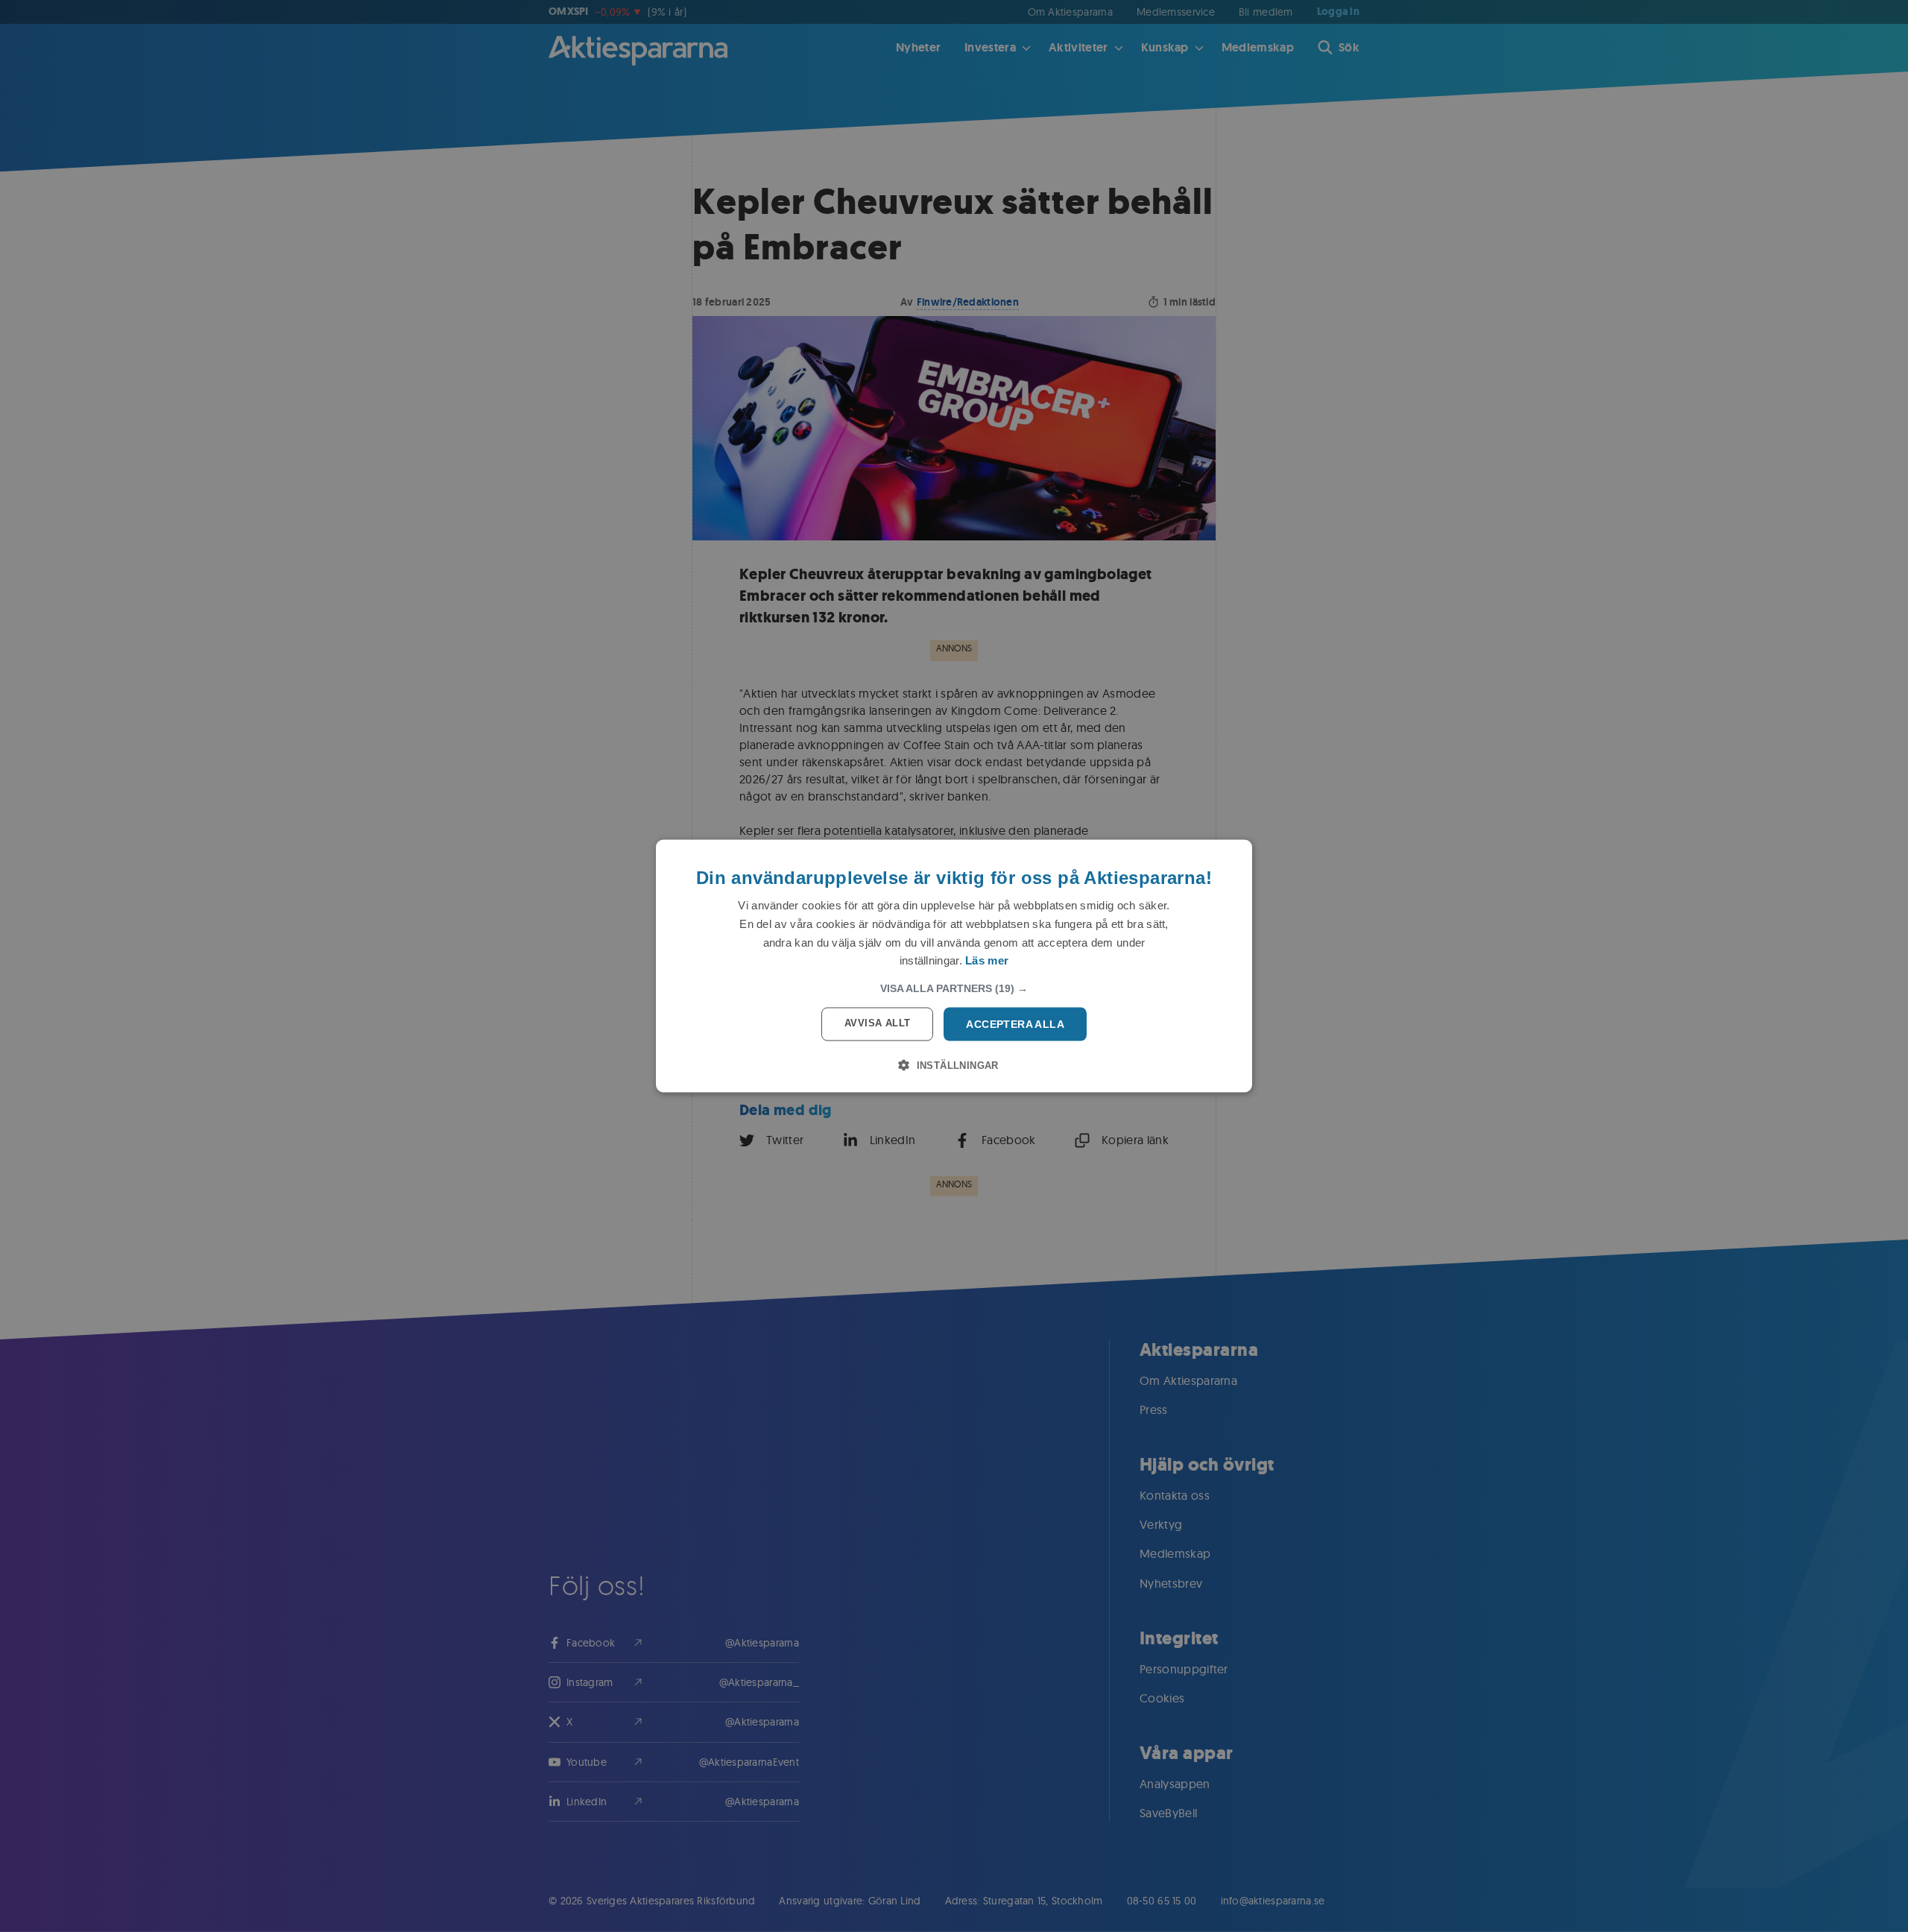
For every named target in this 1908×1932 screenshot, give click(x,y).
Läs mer (987, 960)
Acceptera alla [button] (1015, 1024)
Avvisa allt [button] (877, 1023)
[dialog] (954, 966)
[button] (954, 988)
